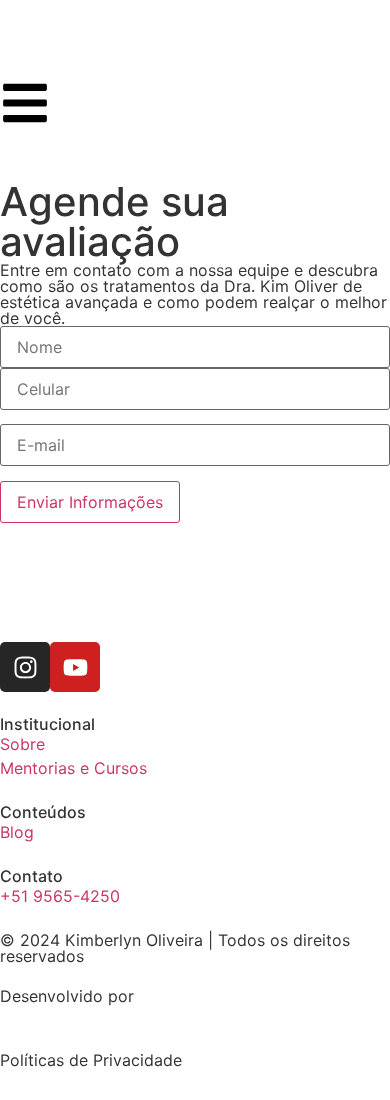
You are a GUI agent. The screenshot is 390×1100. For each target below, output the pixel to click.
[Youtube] (75, 667)
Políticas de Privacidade (91, 1060)
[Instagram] (25, 667)
